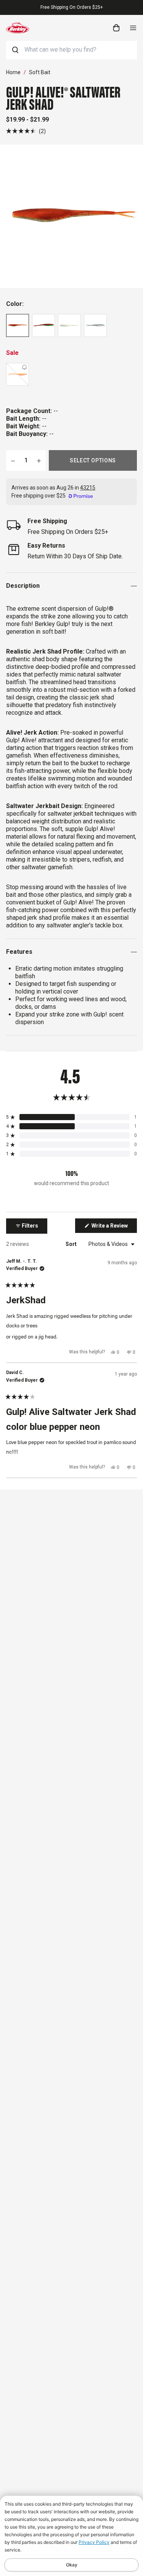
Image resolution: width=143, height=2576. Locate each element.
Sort (72, 1244)
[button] (26, 131)
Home (13, 72)
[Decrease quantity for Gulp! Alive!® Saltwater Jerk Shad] (13, 460)
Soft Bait (40, 72)
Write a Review (114, 1228)
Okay (72, 2565)
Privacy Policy (94, 2542)
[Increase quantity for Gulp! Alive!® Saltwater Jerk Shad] (39, 460)
